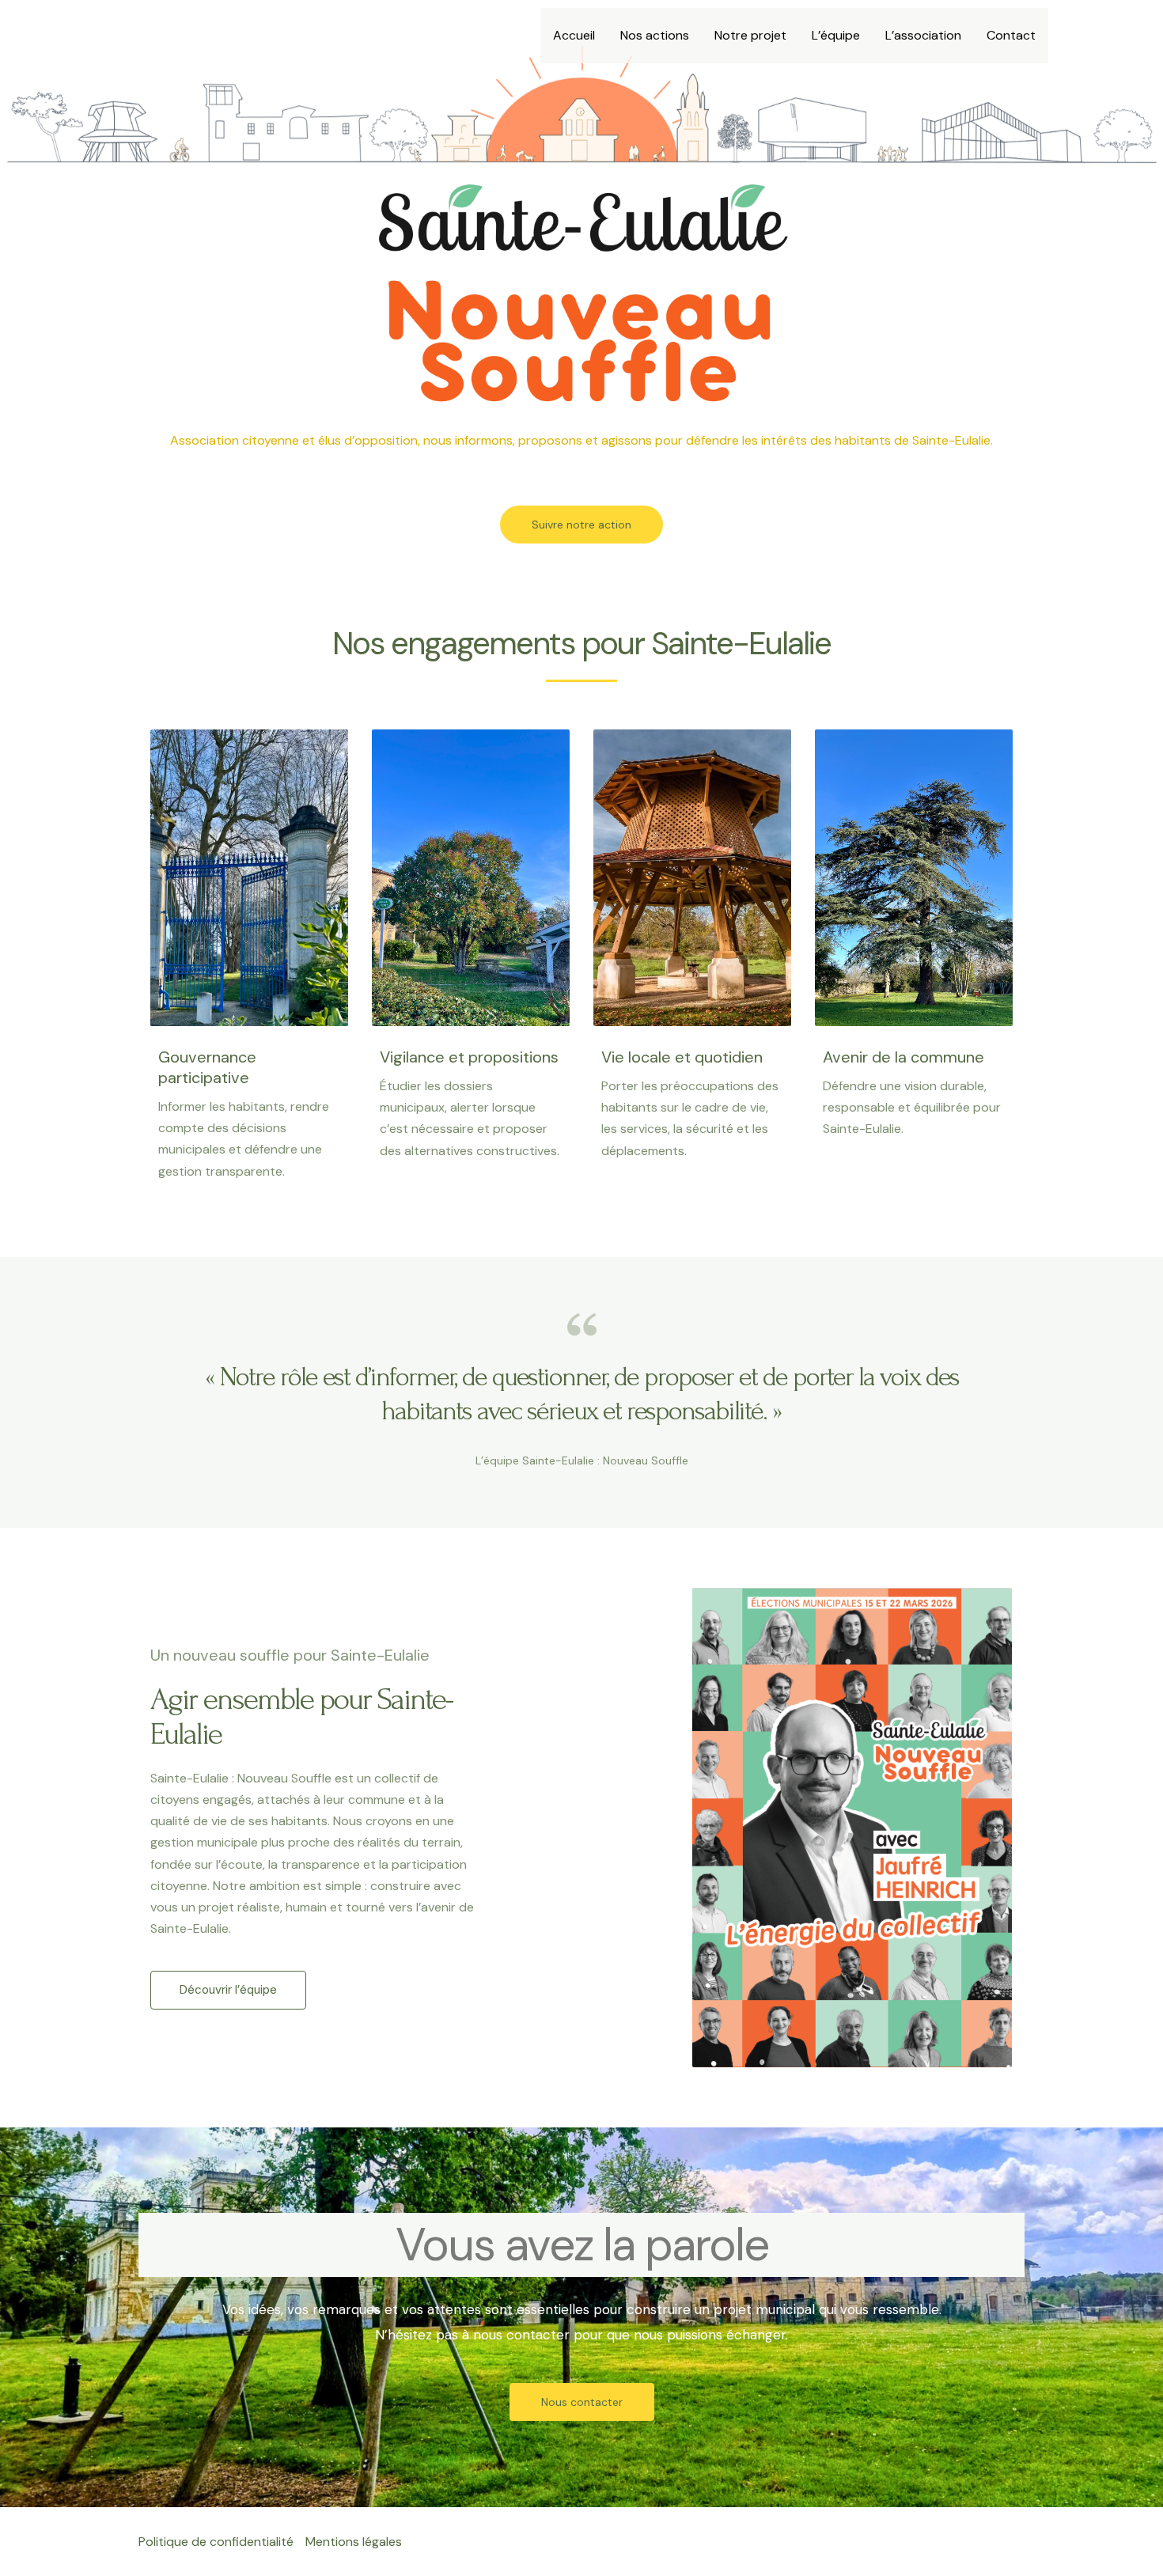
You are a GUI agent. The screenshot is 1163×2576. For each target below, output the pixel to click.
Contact (1011, 35)
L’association (923, 35)
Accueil (574, 35)
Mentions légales (354, 2542)
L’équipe (836, 35)
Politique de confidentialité (216, 2542)
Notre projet (750, 35)
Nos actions (655, 35)
